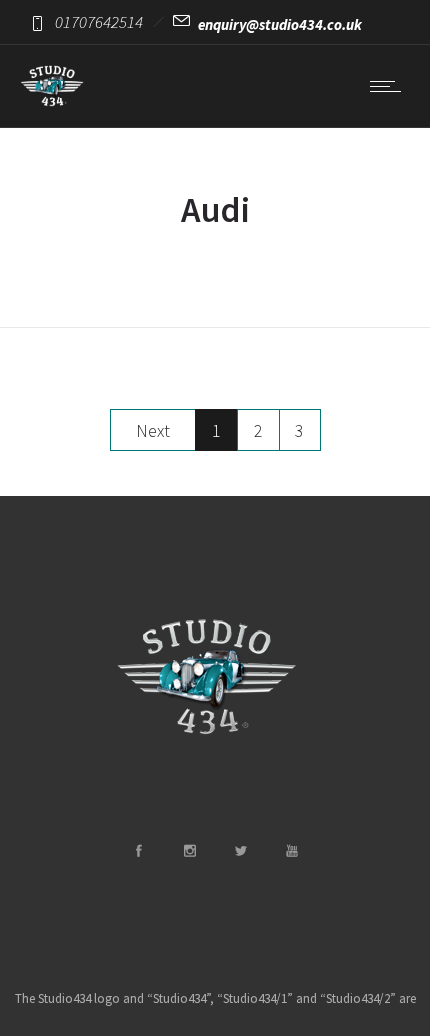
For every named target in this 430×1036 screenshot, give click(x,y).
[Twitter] (240, 851)
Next (153, 430)
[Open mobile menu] (390, 86)
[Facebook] (138, 851)
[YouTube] (291, 851)
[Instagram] (189, 851)
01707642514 (99, 22)
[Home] (52, 102)
